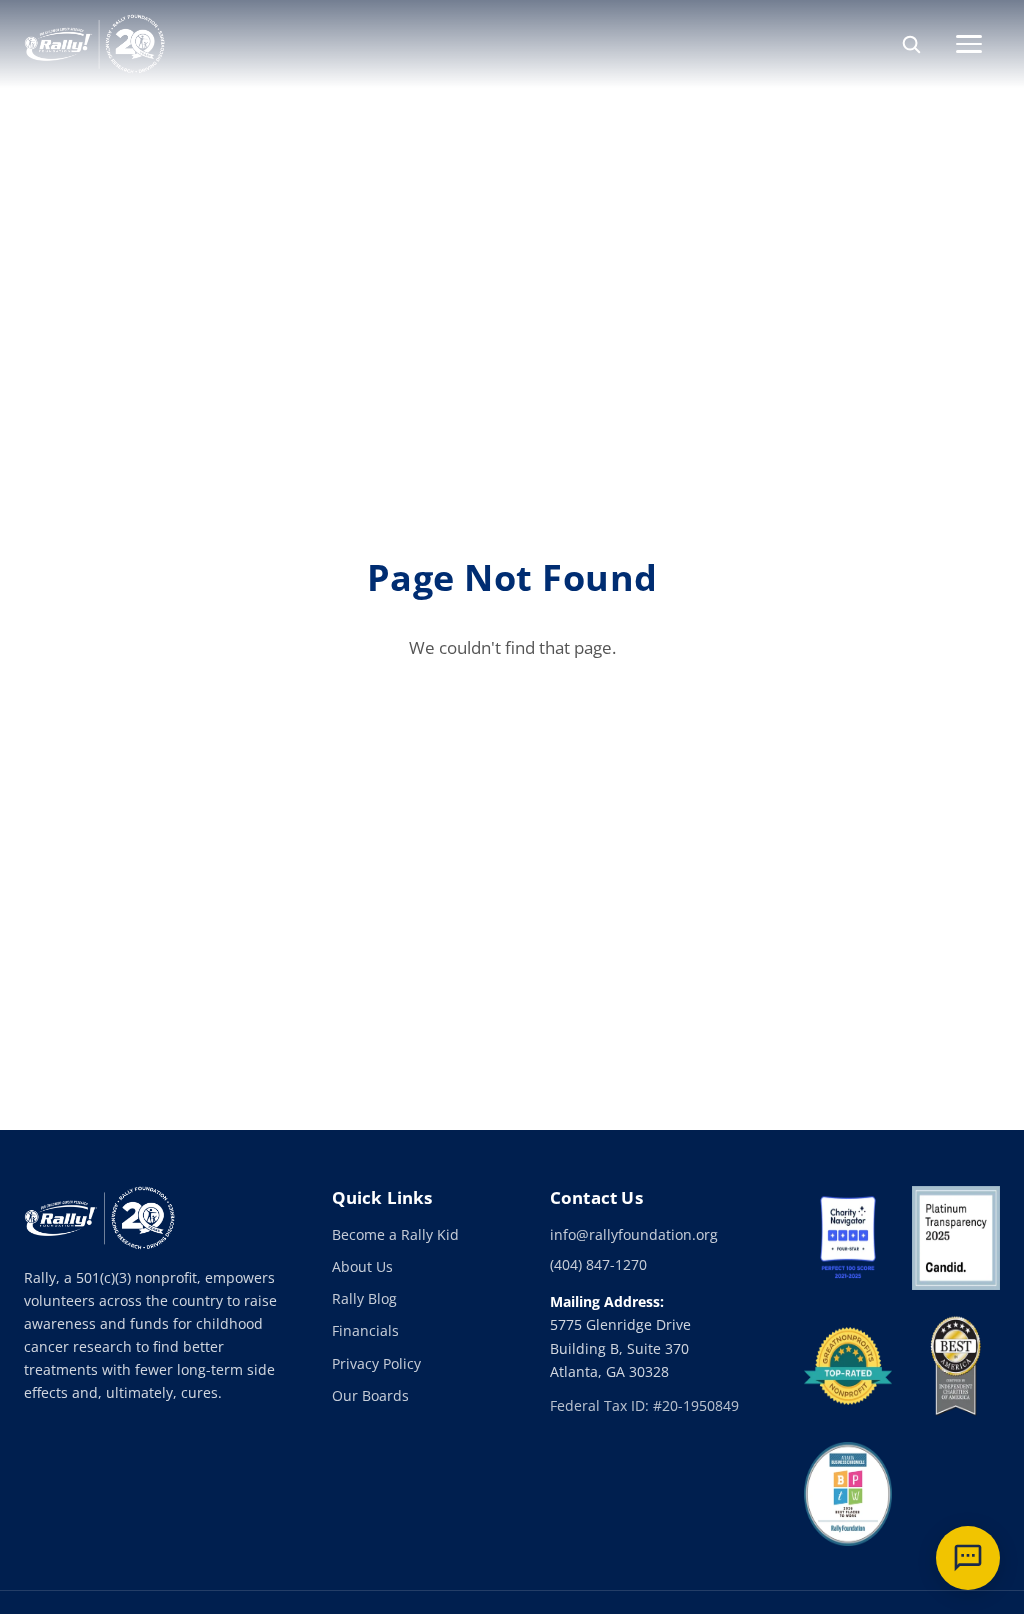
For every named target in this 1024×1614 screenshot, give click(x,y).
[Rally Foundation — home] (94, 44)
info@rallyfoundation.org (634, 1234)
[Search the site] (911, 44)
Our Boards (370, 1395)
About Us (362, 1266)
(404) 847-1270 (598, 1264)
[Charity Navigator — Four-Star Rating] (848, 1238)
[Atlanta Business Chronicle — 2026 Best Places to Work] (848, 1494)
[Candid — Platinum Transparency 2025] (956, 1238)
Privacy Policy (376, 1363)
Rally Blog (364, 1298)
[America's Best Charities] (956, 1366)
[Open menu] (978, 44)
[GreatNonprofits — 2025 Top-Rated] (848, 1366)
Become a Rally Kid (395, 1234)
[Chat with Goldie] (968, 1558)
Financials (365, 1330)
